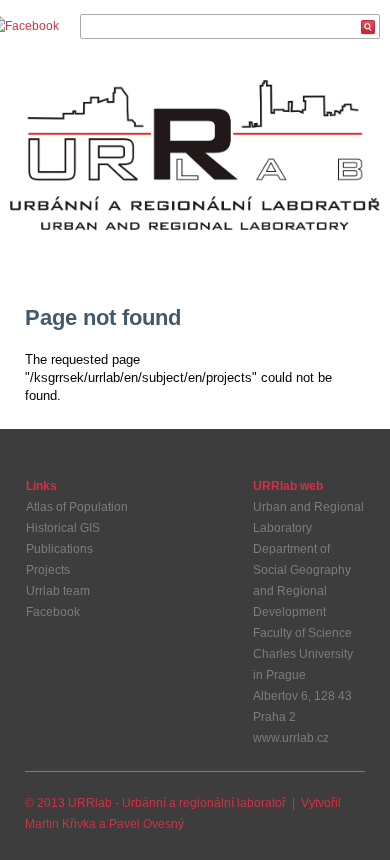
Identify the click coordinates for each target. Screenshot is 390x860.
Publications (59, 549)
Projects (48, 570)
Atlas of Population (77, 507)
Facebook (53, 612)
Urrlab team (58, 591)
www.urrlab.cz (291, 738)
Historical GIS (63, 528)
